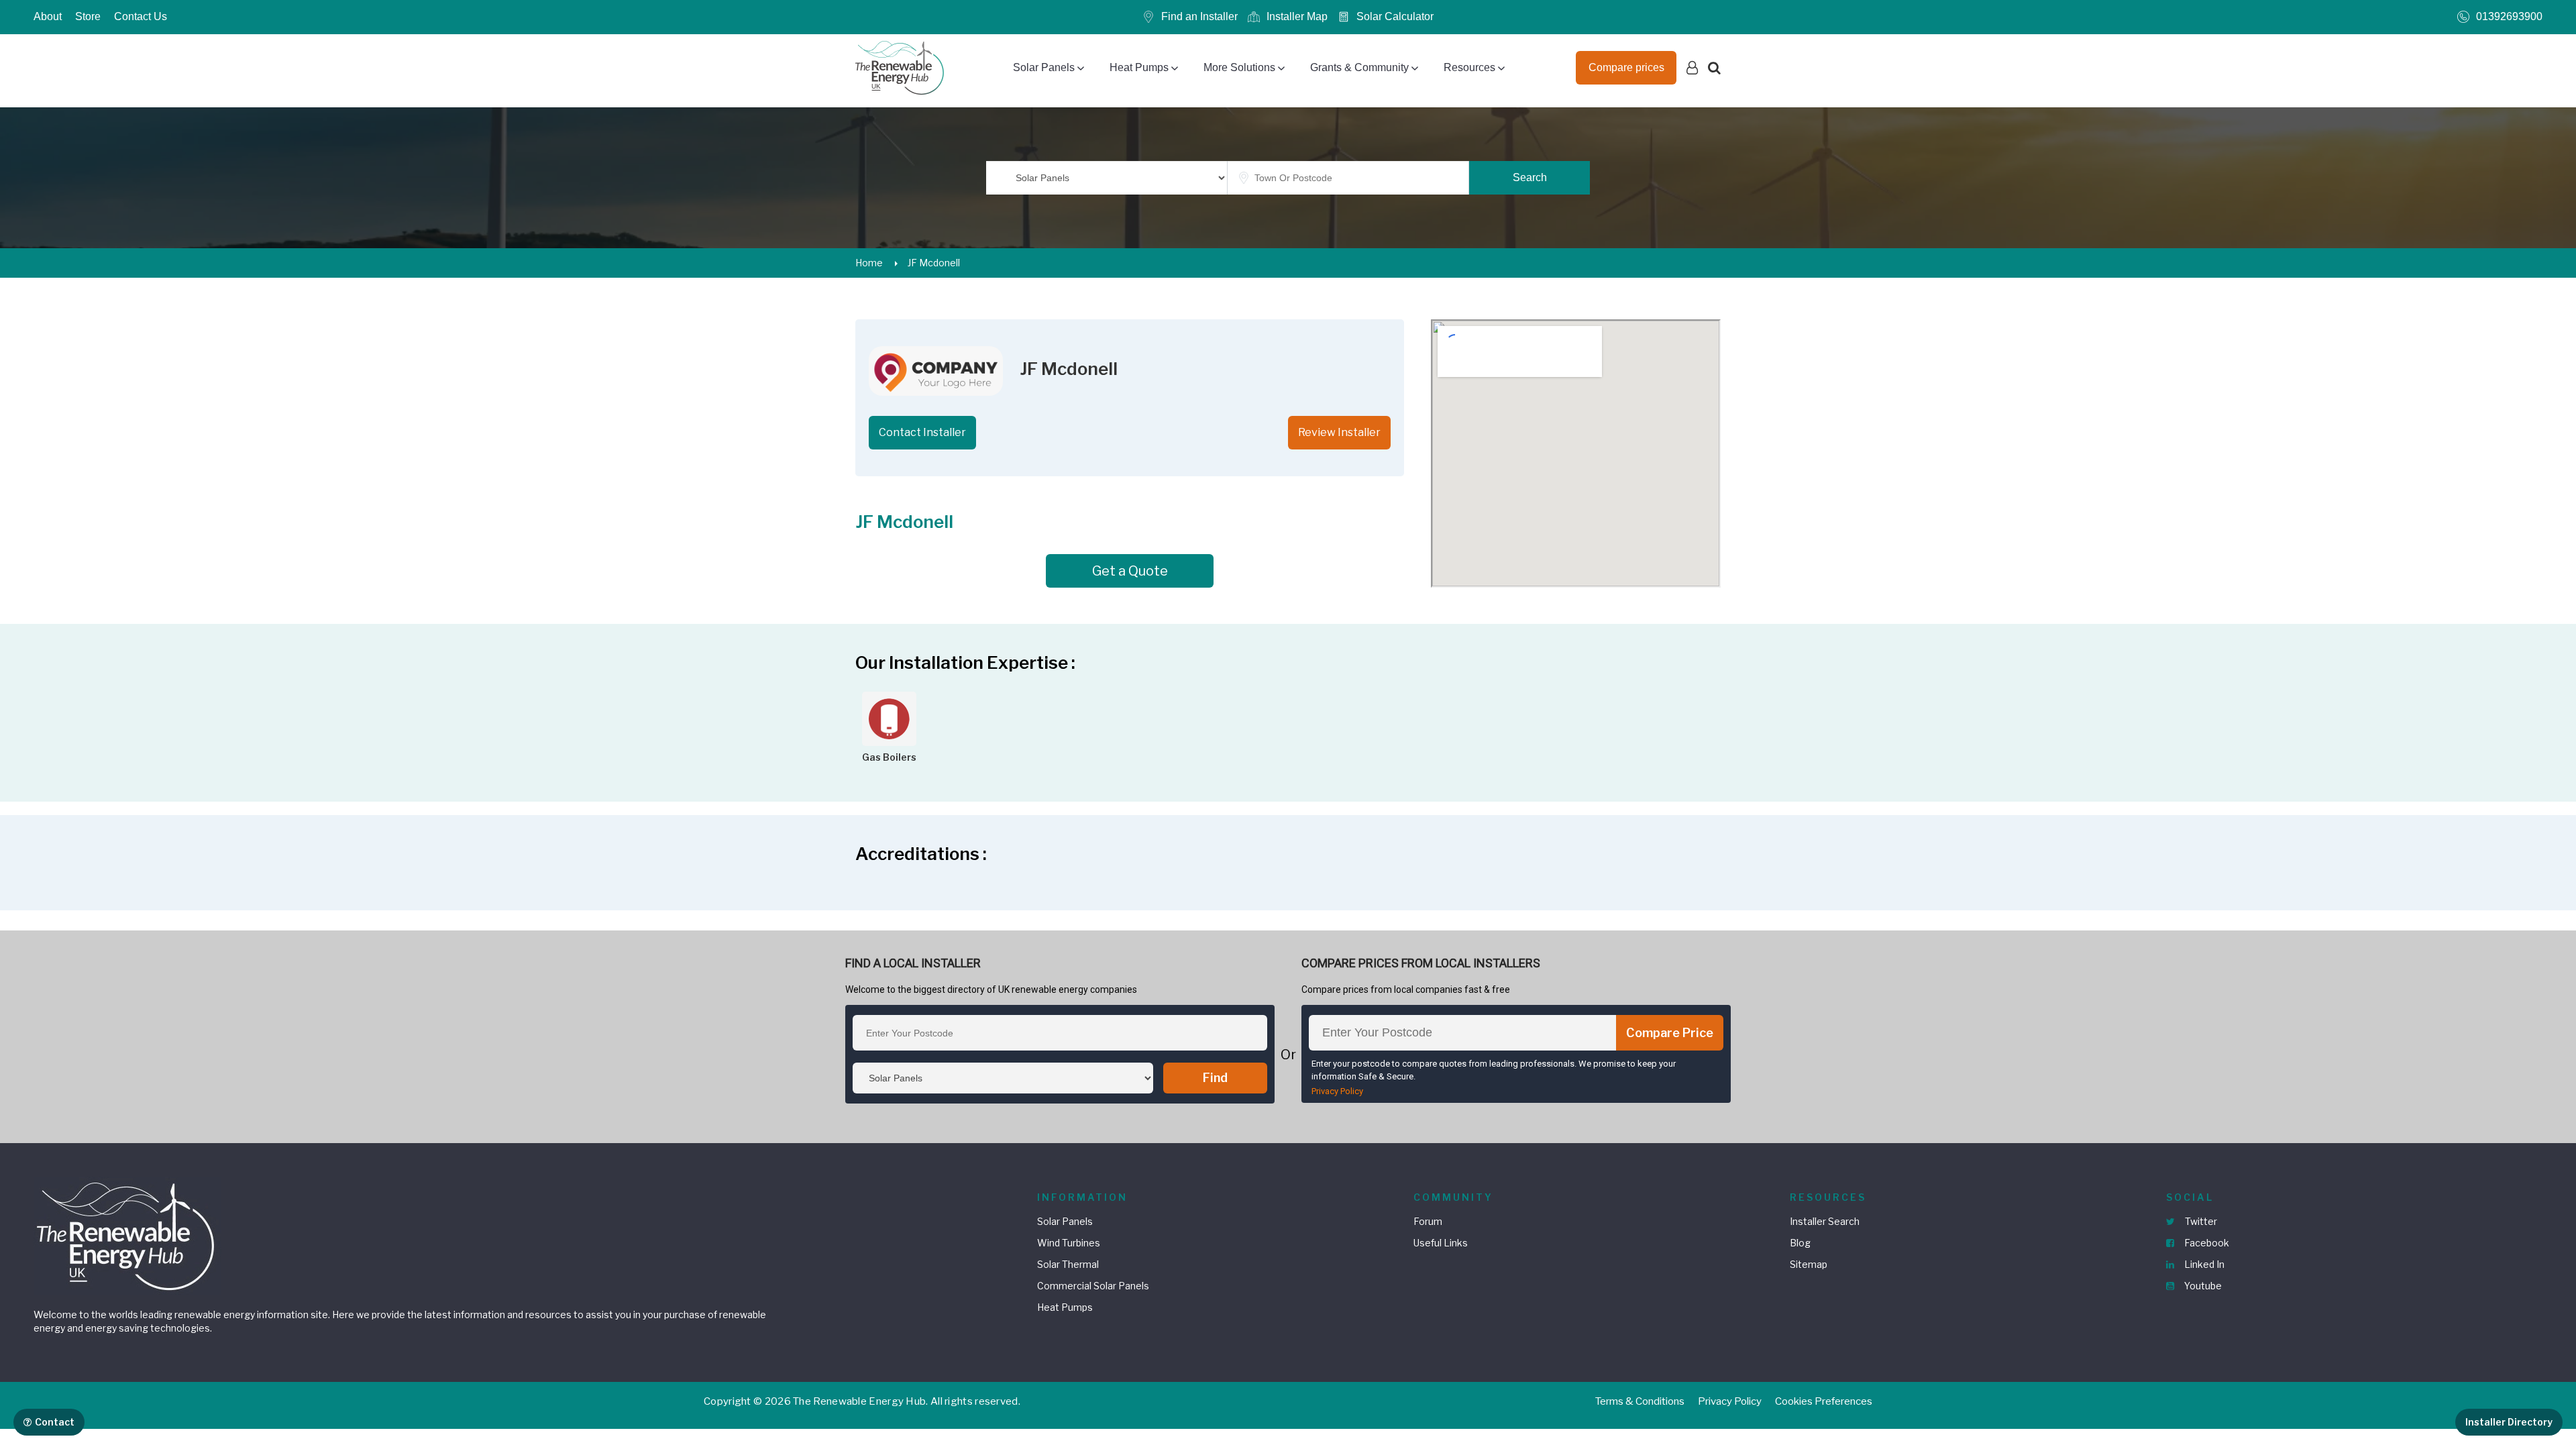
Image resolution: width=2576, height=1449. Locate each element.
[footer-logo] (127, 1235)
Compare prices (1626, 67)
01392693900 (2509, 16)
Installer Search (1825, 1221)
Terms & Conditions (1640, 1401)
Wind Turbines (1069, 1243)
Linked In (2203, 1264)
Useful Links (1441, 1243)
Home (869, 263)
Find (1215, 1078)
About (48, 16)
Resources (1469, 67)
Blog (1800, 1243)
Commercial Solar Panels (1093, 1286)
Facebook (2206, 1243)
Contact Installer (922, 432)
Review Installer (1339, 432)
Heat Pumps (1139, 67)
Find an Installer (1199, 16)
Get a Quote (1130, 571)
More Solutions (1239, 67)
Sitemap (1809, 1264)
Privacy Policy (1337, 1091)
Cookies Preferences (1824, 1401)
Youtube (2202, 1286)
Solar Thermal (1068, 1264)
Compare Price (1670, 1033)
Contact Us (141, 16)
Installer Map (1297, 16)
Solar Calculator (1395, 16)
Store (88, 16)
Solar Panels (1044, 67)
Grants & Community (1359, 67)
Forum (1428, 1221)
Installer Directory (2509, 1422)
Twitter (2200, 1221)
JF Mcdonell (934, 263)
